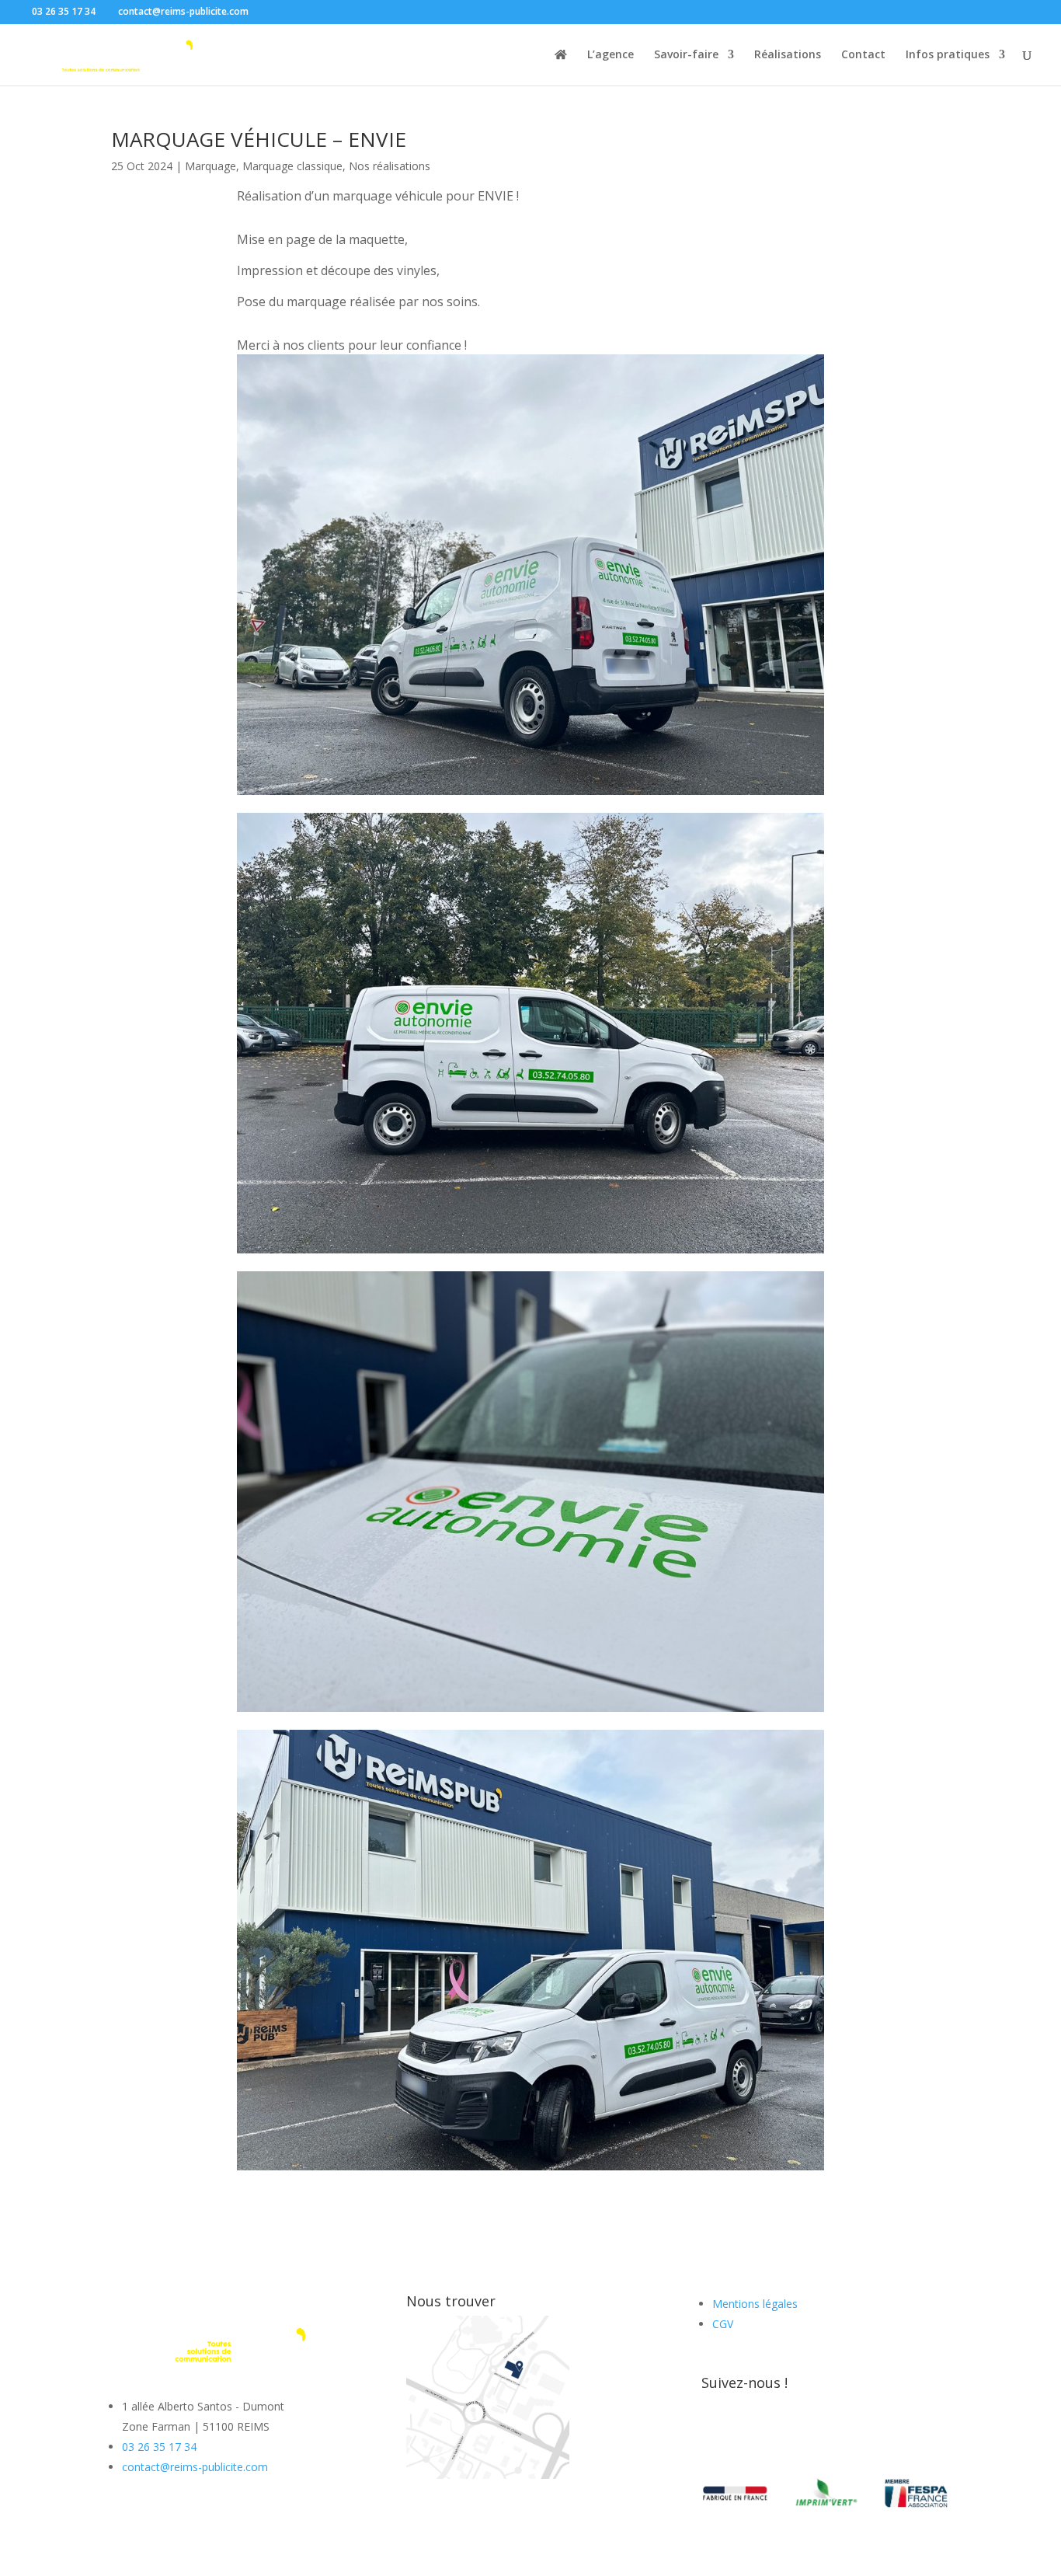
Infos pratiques (948, 55)
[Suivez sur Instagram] (745, 2433)
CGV (723, 2324)
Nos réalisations (390, 166)
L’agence (611, 55)
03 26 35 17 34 (159, 2447)
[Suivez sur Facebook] (714, 2433)
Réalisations (788, 55)
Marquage (210, 166)
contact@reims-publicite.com (195, 2467)
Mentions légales (755, 2304)
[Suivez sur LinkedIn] (776, 2433)
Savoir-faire (686, 55)
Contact (863, 55)
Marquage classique (292, 166)
